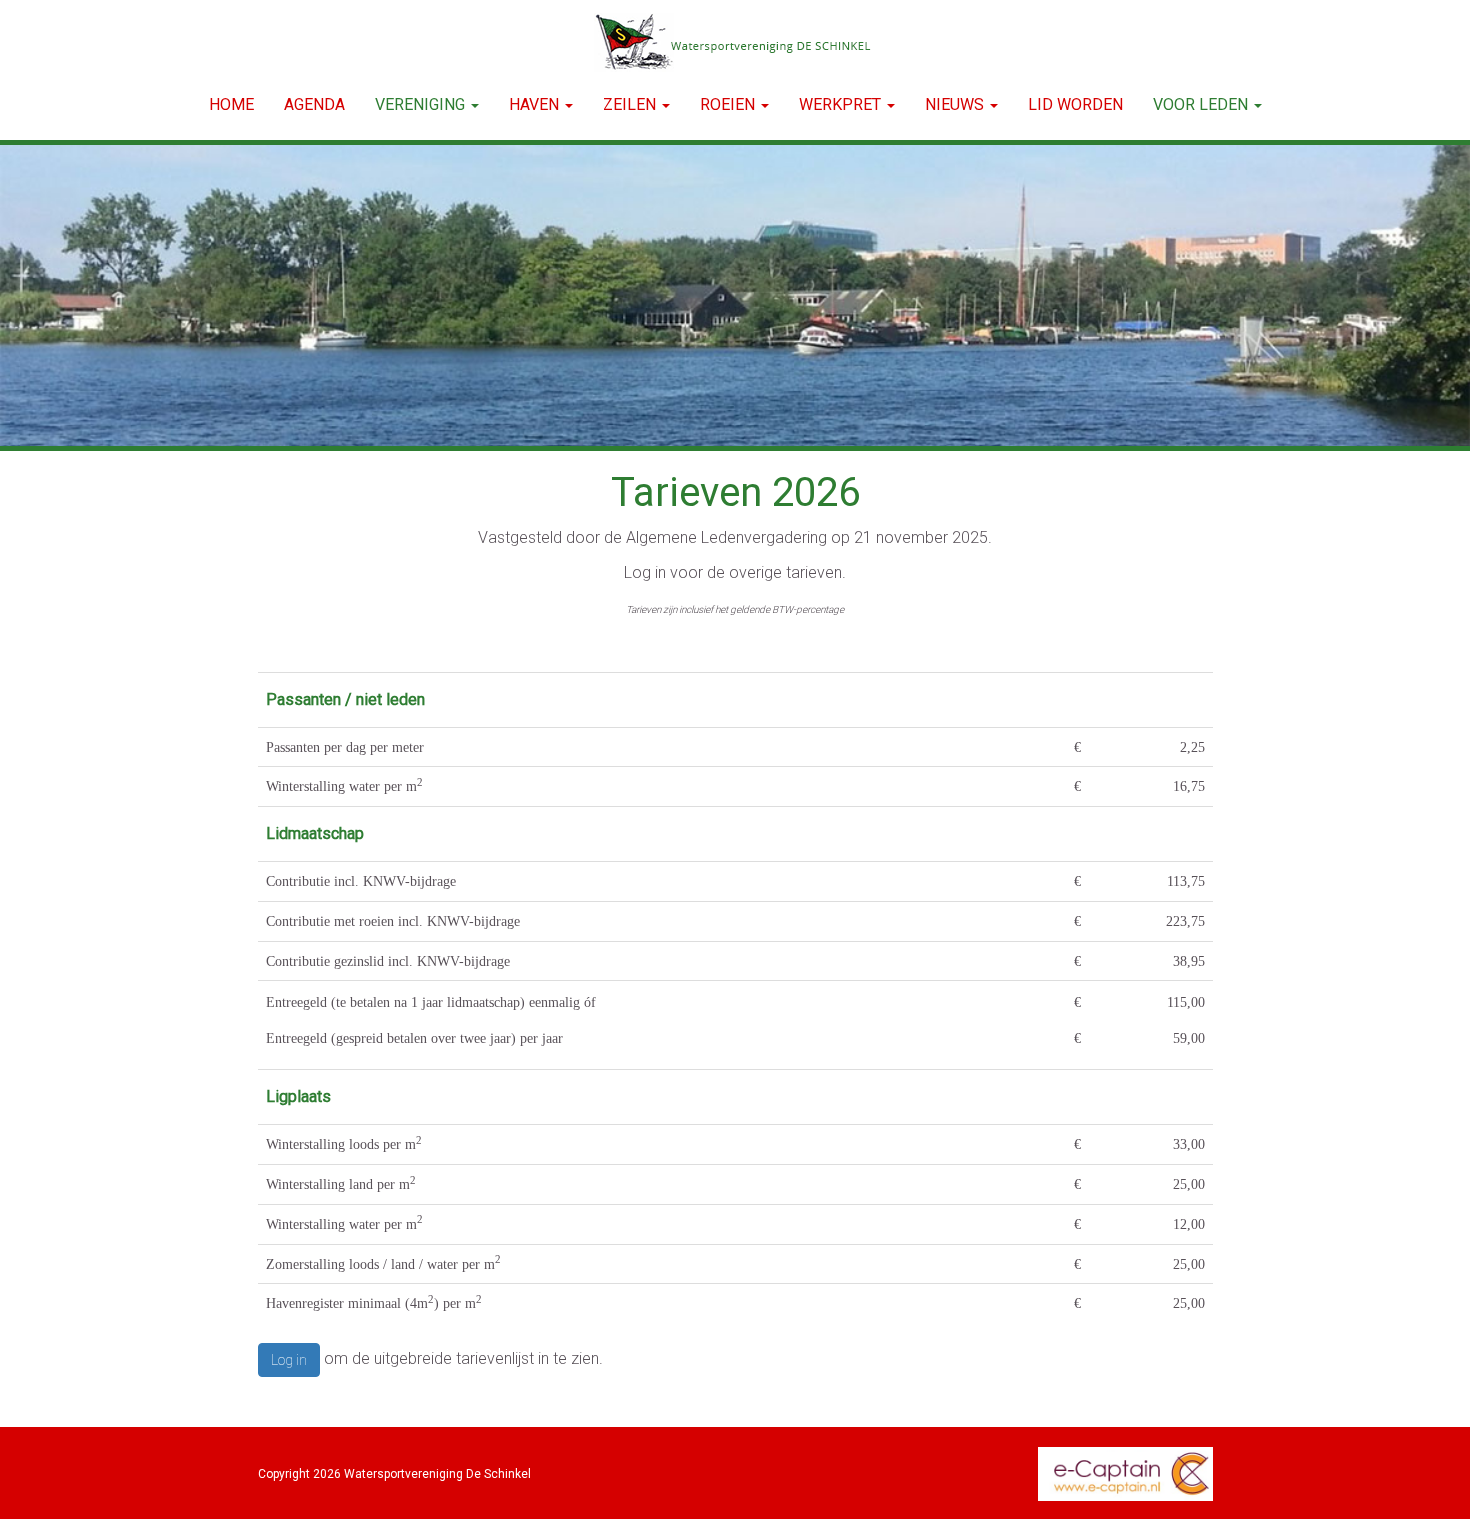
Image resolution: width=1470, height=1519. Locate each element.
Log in (289, 1360)
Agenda (314, 104)
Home (231, 104)
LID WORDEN (1075, 104)
